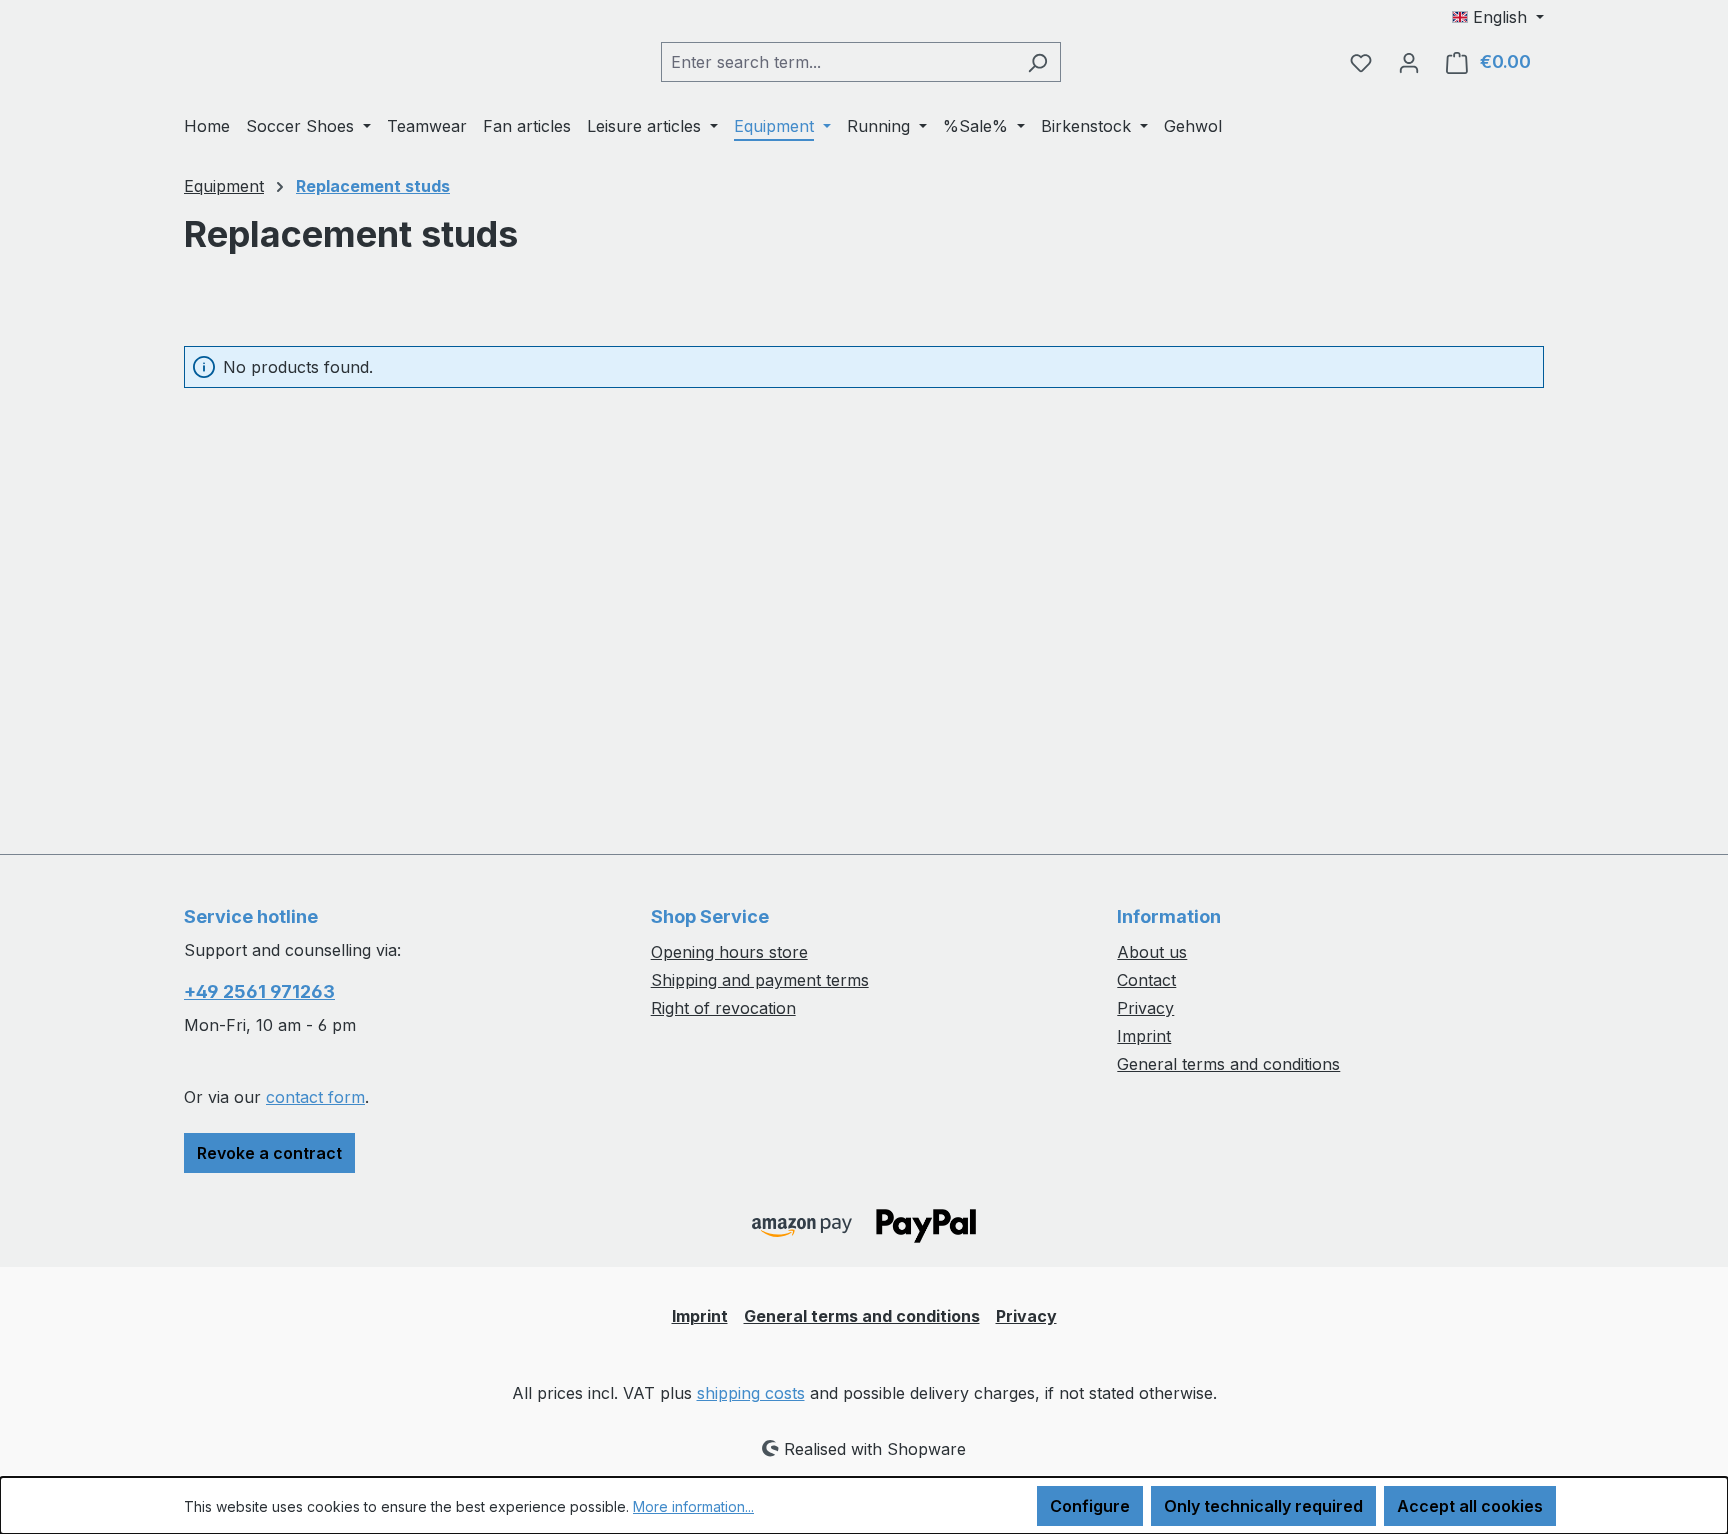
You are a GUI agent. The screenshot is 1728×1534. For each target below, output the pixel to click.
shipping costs (751, 1393)
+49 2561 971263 (259, 991)
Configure (1090, 1506)
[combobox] (838, 62)
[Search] (1037, 62)
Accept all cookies (1470, 1506)
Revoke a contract (269, 1153)
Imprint (1144, 1036)
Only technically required (1263, 1506)
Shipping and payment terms (760, 980)
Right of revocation (723, 1008)
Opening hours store (729, 952)
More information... (693, 1506)
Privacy (1145, 1008)
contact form (315, 1097)
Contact (1146, 980)
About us (1152, 952)
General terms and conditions (1228, 1064)
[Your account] (1409, 62)
